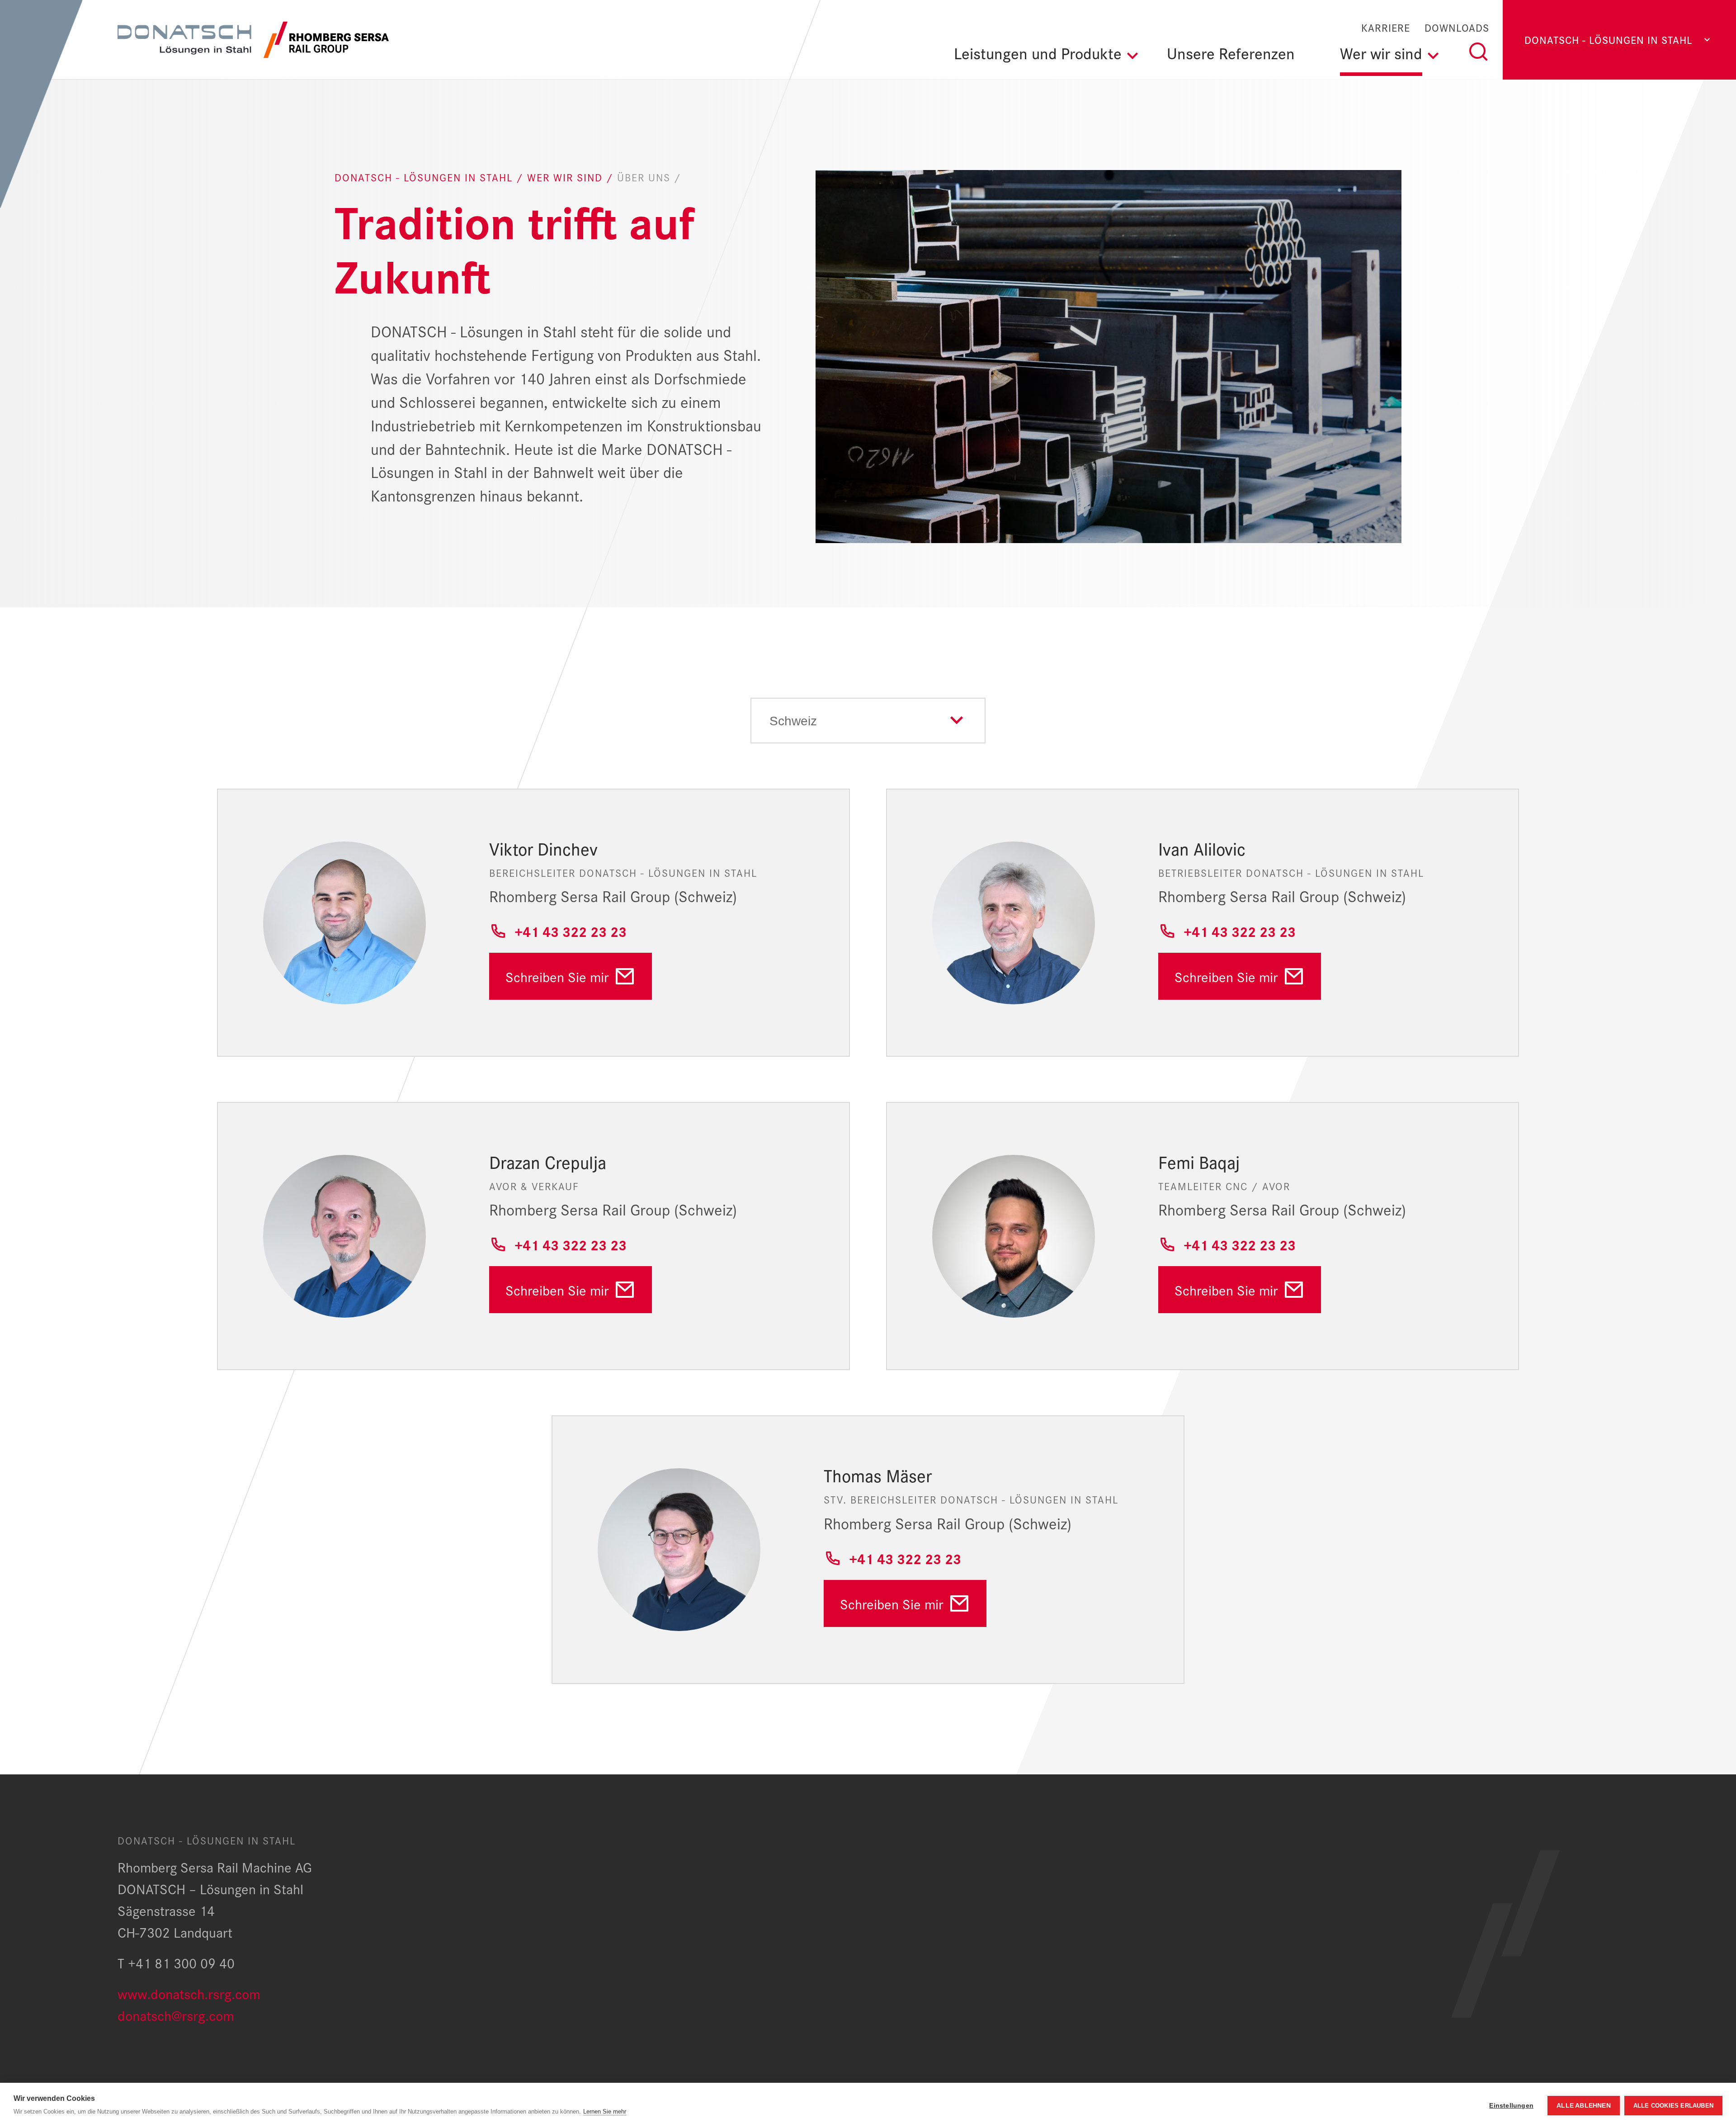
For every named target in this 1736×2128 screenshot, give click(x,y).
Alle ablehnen (1584, 2106)
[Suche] (1478, 52)
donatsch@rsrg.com (176, 2015)
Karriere (1386, 28)
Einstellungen (1511, 2106)
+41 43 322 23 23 (571, 931)
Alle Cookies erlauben (1673, 2106)
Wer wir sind (567, 177)
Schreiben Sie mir (557, 976)
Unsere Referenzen (1231, 52)
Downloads (1457, 28)
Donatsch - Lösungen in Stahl (1609, 40)
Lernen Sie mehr (605, 2111)
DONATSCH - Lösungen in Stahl (425, 177)
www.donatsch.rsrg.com (189, 1993)
